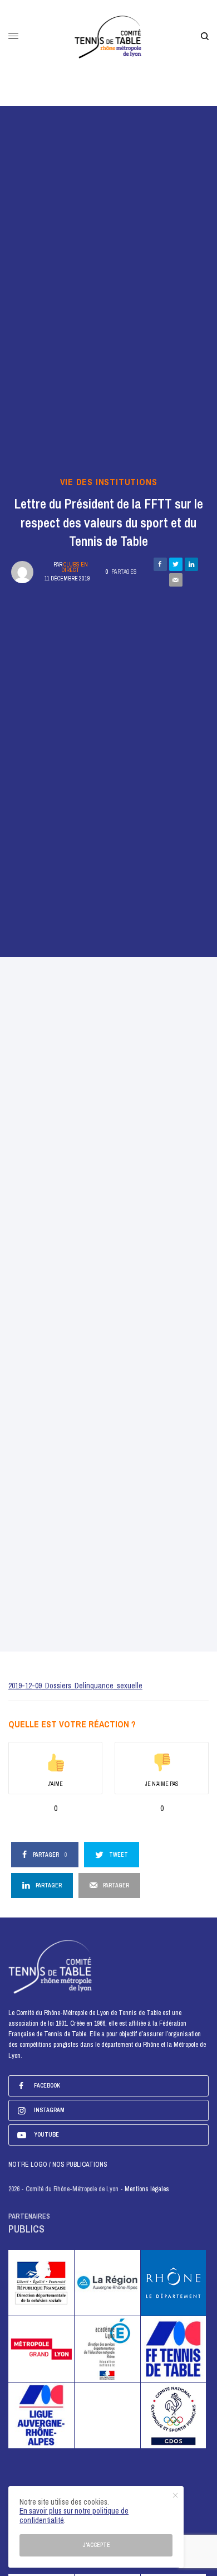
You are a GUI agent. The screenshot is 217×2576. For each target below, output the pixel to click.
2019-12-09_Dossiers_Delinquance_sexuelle (75, 1686)
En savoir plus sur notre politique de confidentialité (74, 2516)
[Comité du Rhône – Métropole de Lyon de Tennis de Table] (109, 36)
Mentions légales (147, 2189)
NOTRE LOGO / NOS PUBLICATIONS (58, 2165)
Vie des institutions (109, 482)
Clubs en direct (75, 567)
